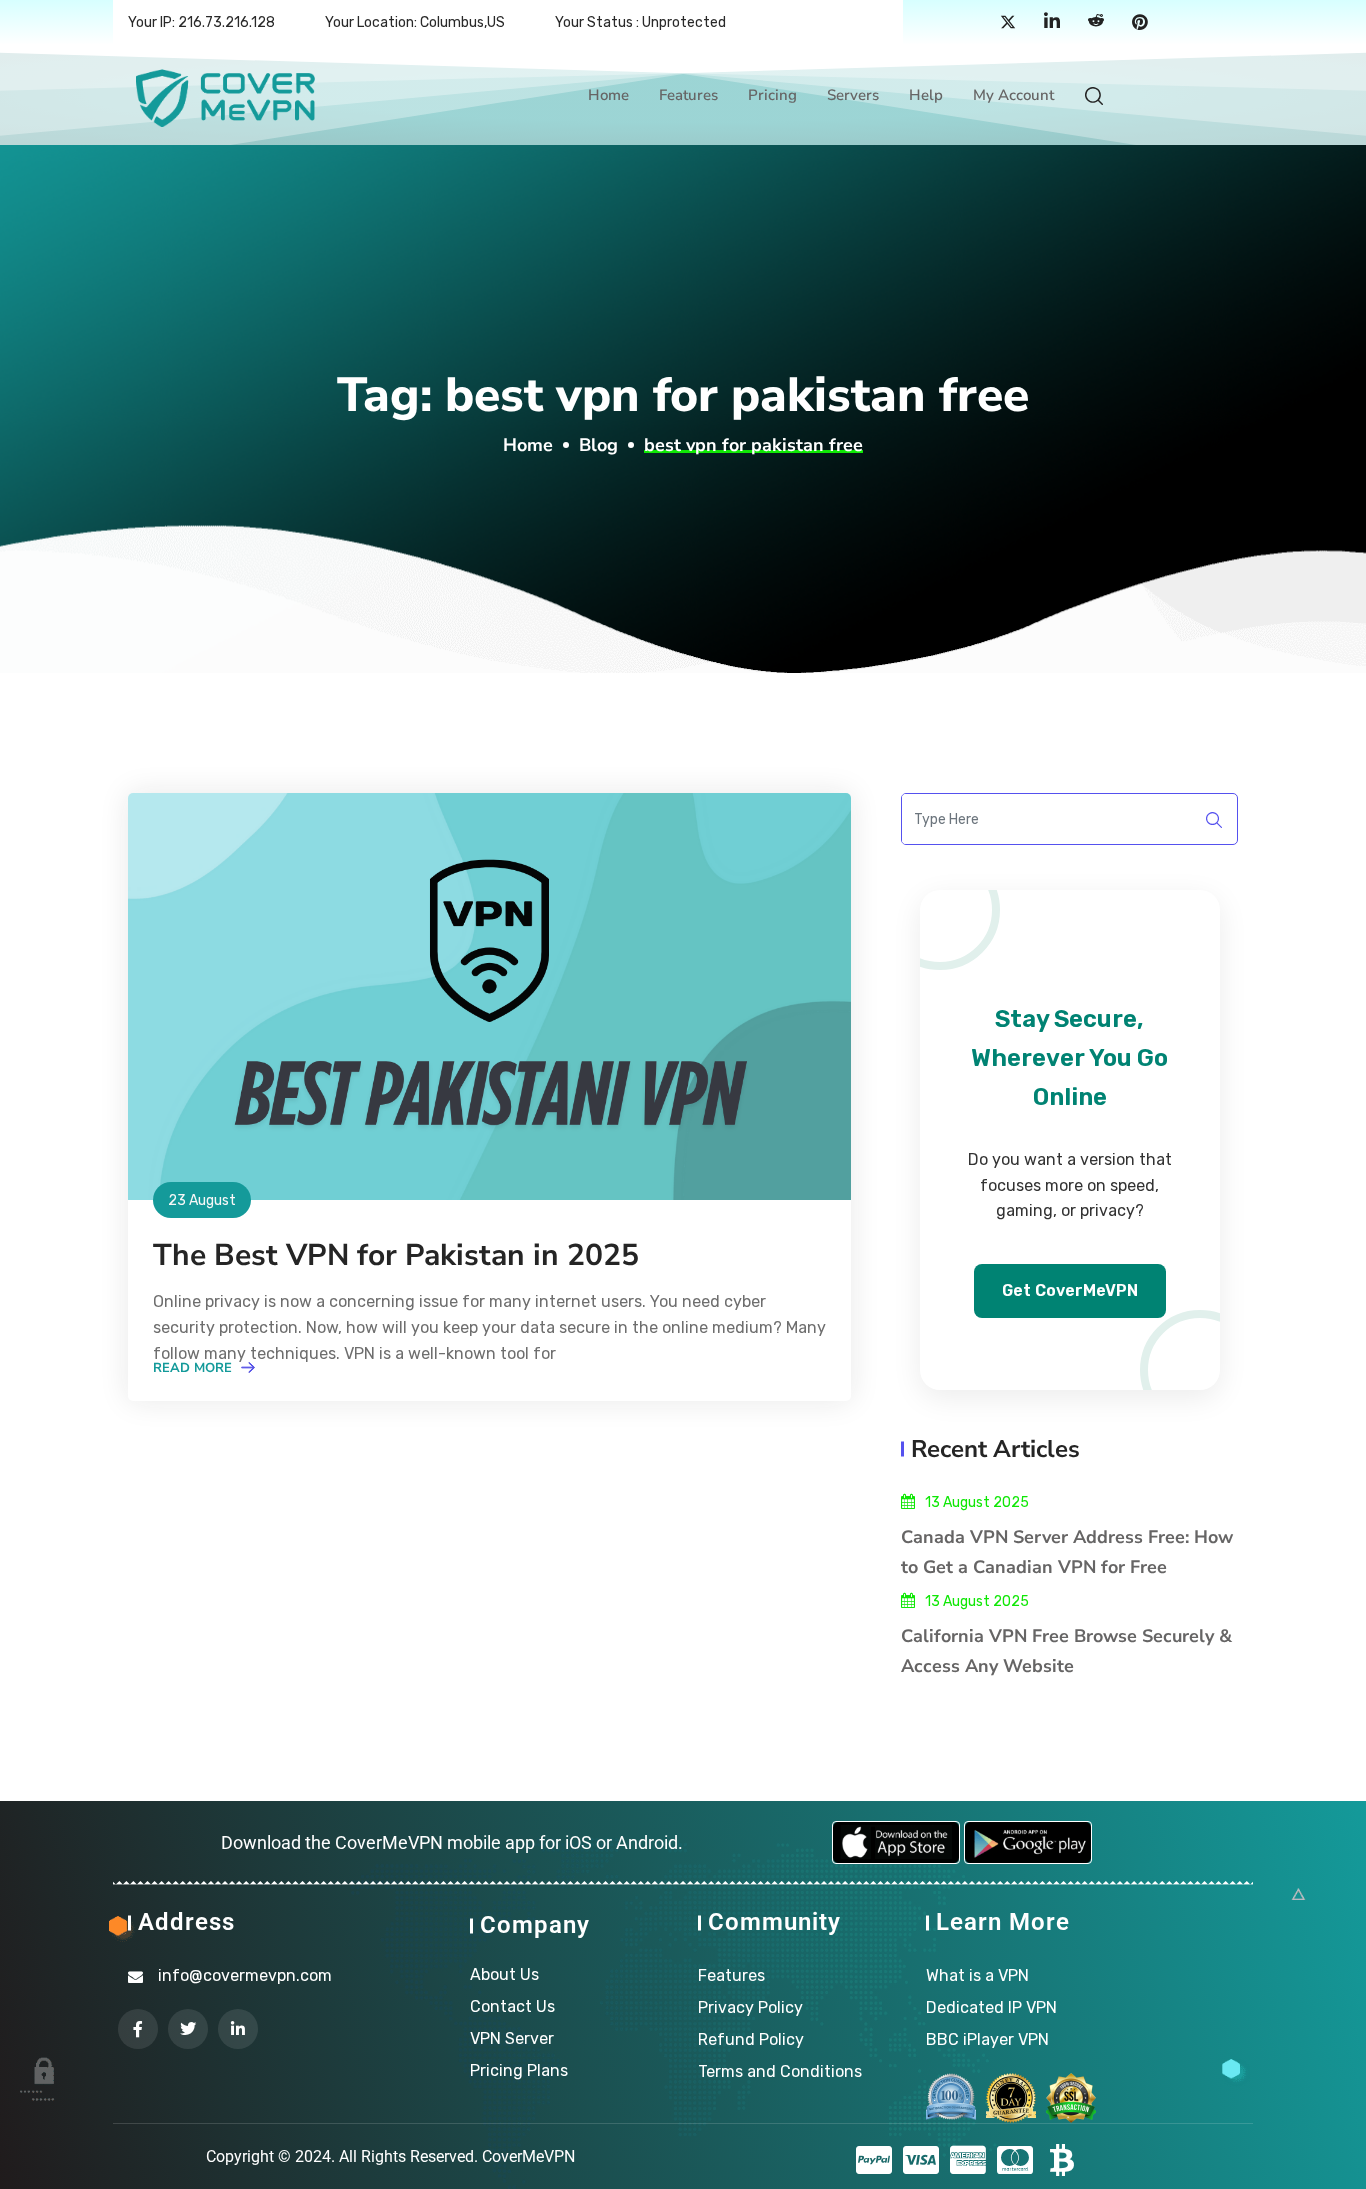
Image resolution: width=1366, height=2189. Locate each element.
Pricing (772, 95)
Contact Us (512, 2006)
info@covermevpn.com (245, 1975)
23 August (202, 1200)
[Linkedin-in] (238, 2029)
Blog (598, 445)
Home (608, 95)
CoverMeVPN (528, 2156)
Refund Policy (751, 2039)
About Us (504, 1974)
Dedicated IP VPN (991, 2007)
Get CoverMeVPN (1070, 1290)
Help (926, 95)
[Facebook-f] (138, 2029)
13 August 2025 (977, 1502)
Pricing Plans (519, 2070)
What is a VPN (977, 1975)
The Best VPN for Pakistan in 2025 (396, 1255)
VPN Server (512, 2038)
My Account (1013, 95)
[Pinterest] (1140, 23)
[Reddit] (1096, 23)
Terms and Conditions (780, 2071)
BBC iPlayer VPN (987, 2039)
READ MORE (194, 1368)
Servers (853, 95)
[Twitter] (1008, 23)
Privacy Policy (750, 2007)
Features (688, 95)
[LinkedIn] (1052, 23)
